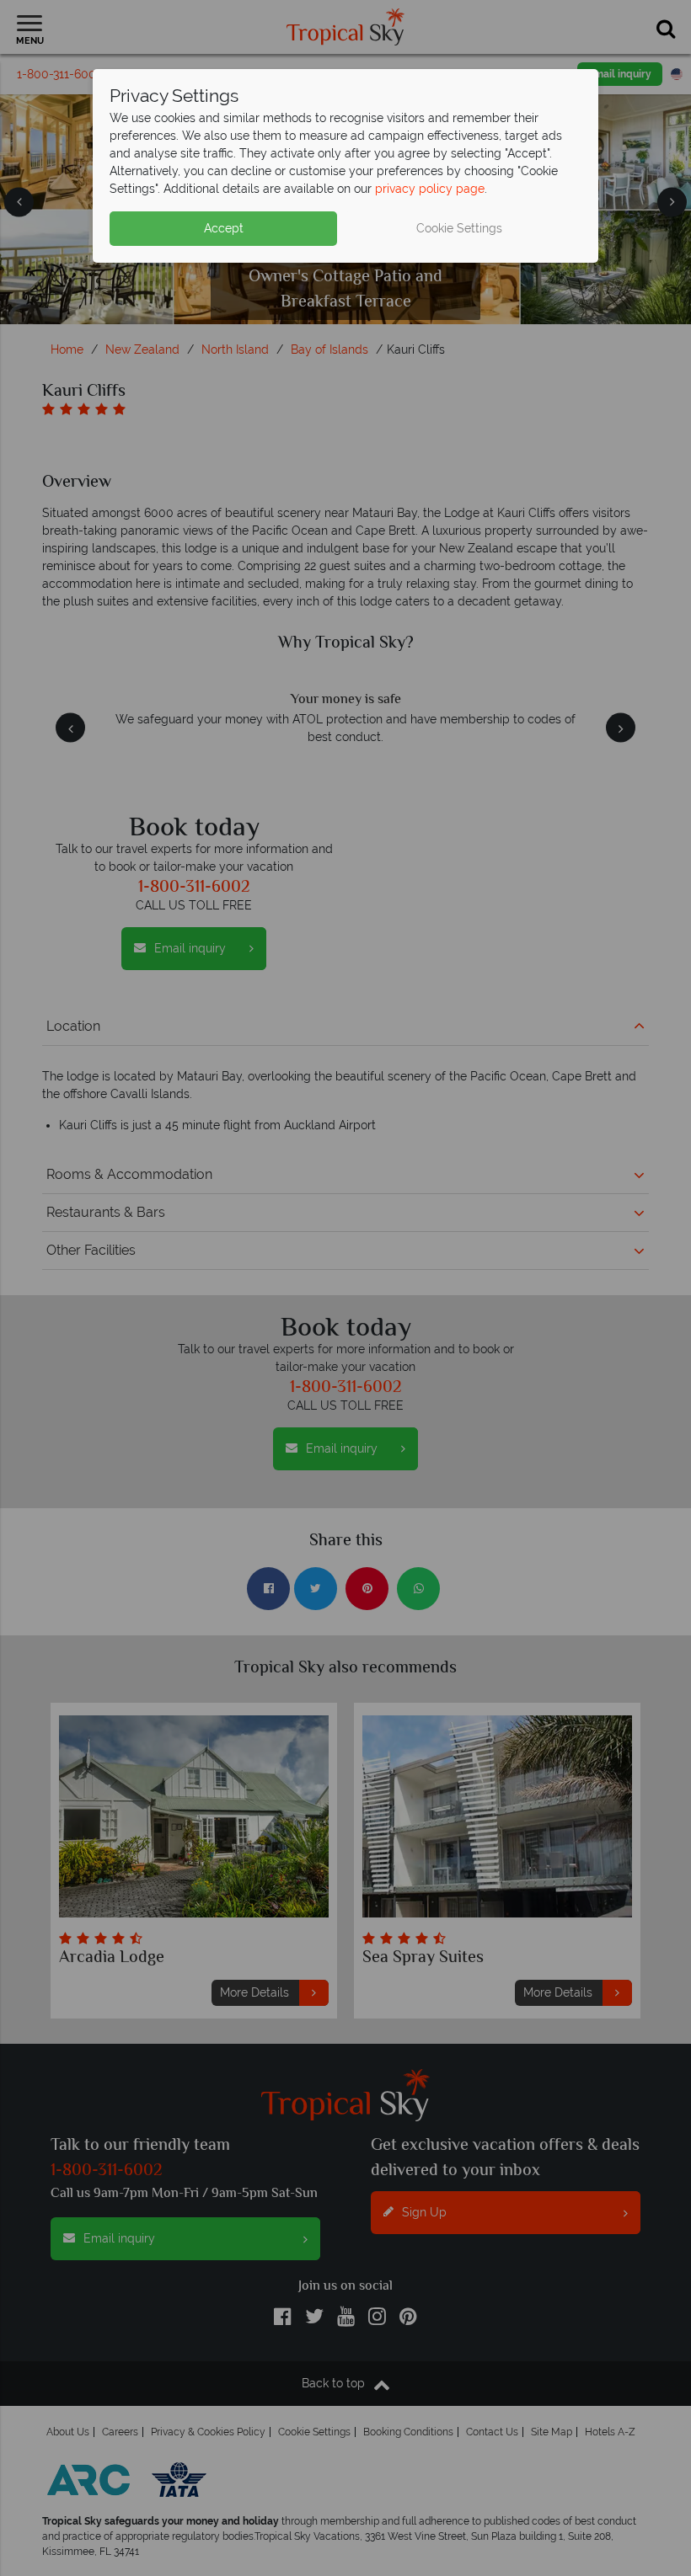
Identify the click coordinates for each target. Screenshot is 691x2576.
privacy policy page (430, 189)
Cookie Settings (459, 228)
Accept (224, 228)
